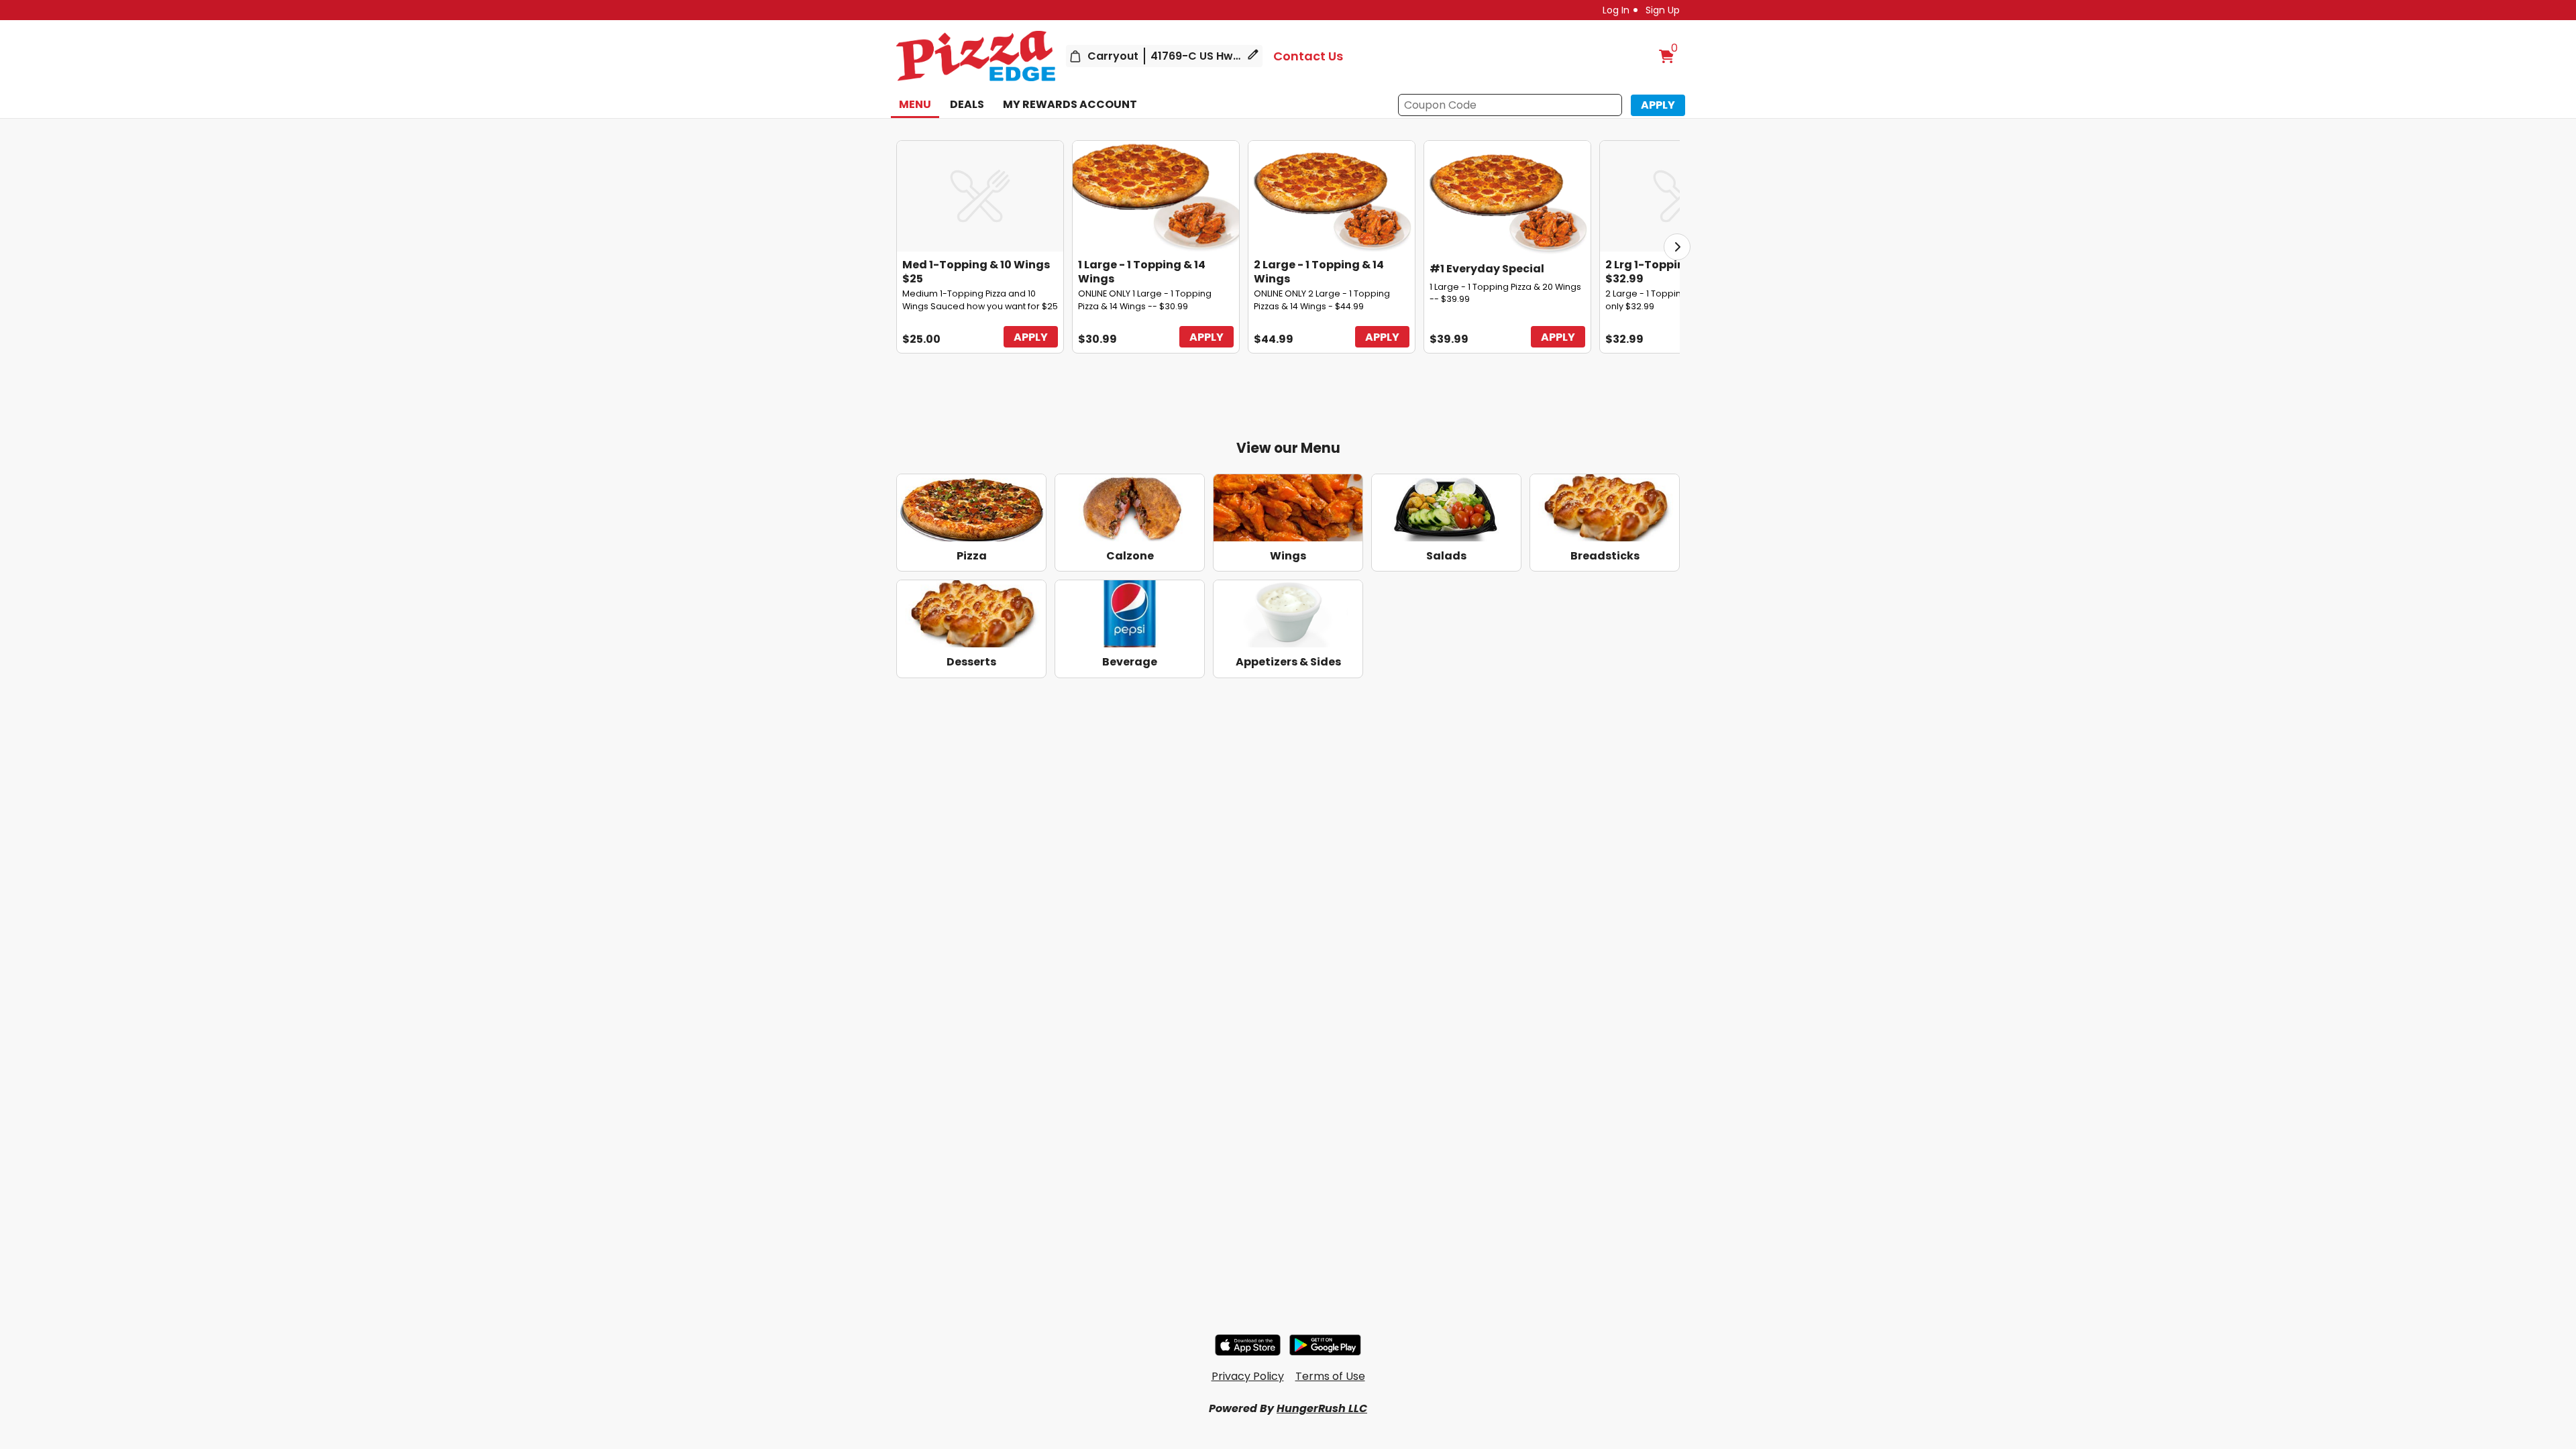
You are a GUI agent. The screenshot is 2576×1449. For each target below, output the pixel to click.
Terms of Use (1330, 1376)
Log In (1616, 10)
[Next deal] (1677, 247)
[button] (1658, 105)
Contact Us (1308, 56)
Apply (1031, 337)
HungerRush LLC (1322, 1408)
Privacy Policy (1248, 1376)
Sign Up (1663, 10)
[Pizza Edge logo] (976, 56)
